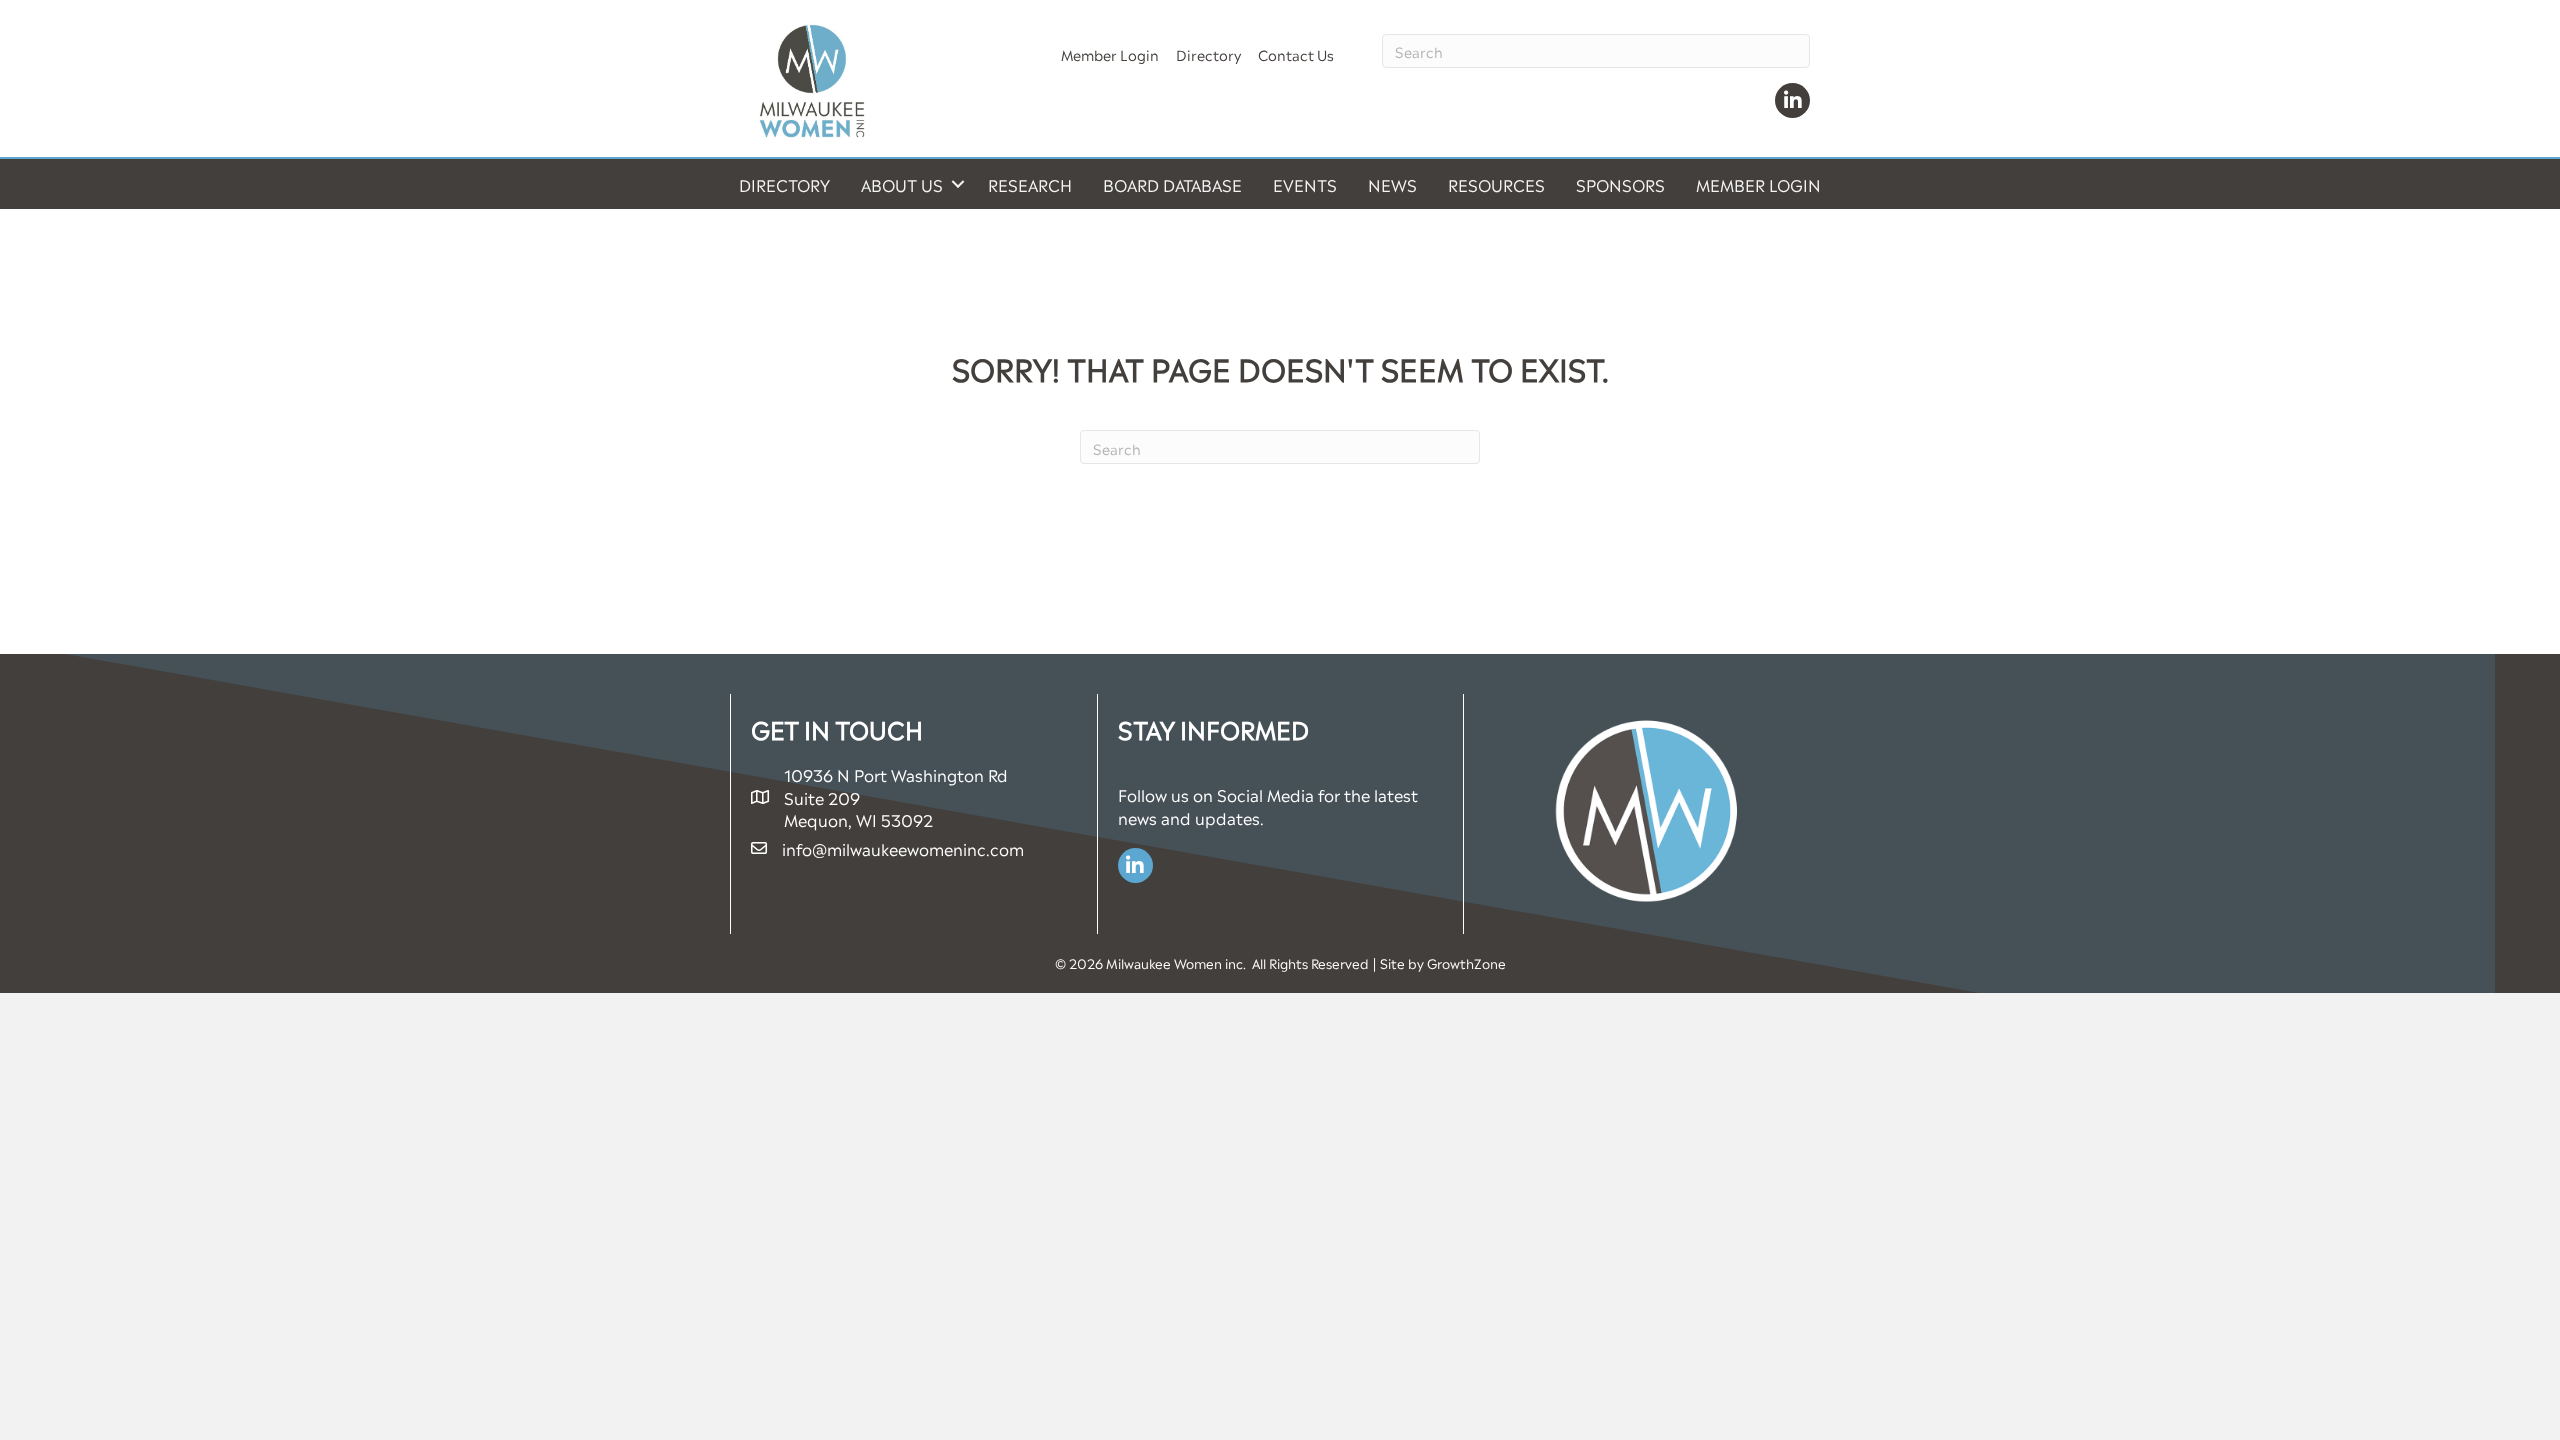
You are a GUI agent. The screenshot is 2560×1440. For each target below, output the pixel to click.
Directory (1208, 53)
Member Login (1110, 53)
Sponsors (1620, 184)
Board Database (1172, 184)
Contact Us (1296, 53)
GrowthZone (1466, 962)
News (1392, 184)
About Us (902, 184)
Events (1305, 184)
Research (1030, 184)
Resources (1496, 184)
